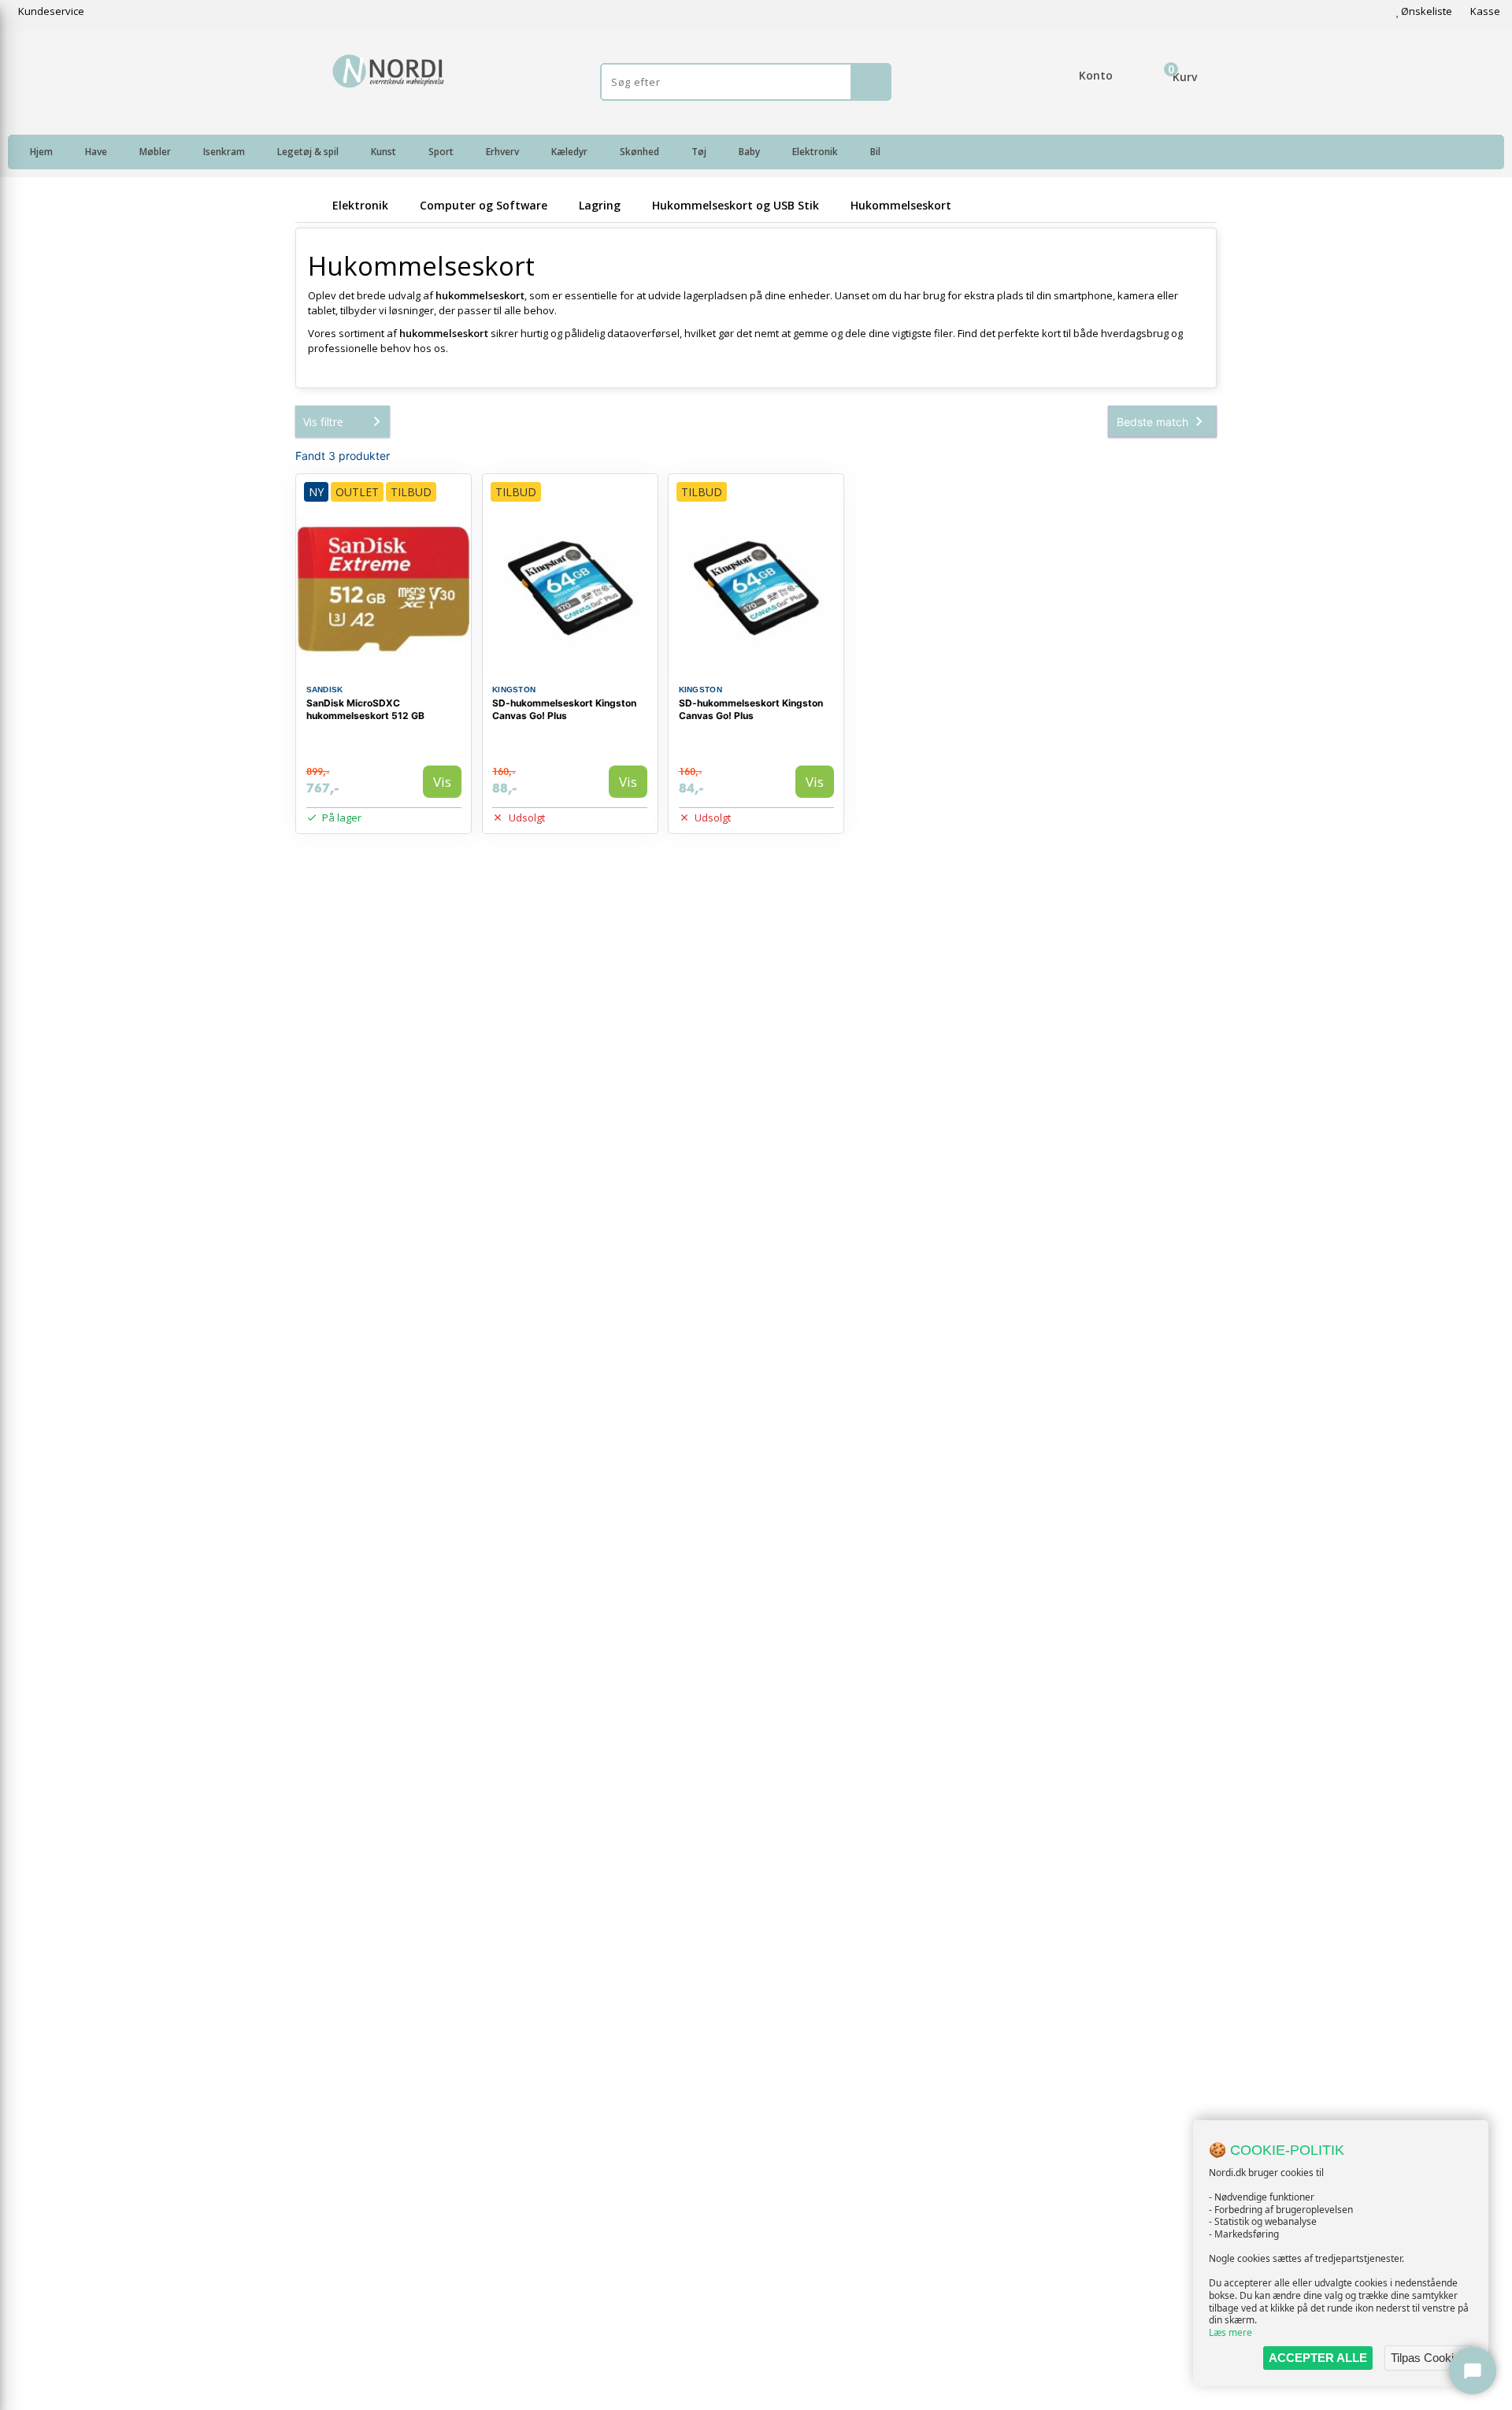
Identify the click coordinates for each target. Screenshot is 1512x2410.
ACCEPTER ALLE (1318, 2358)
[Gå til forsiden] (311, 205)
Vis (442, 782)
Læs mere (1230, 2332)
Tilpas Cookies (1429, 2358)
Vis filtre (323, 422)
